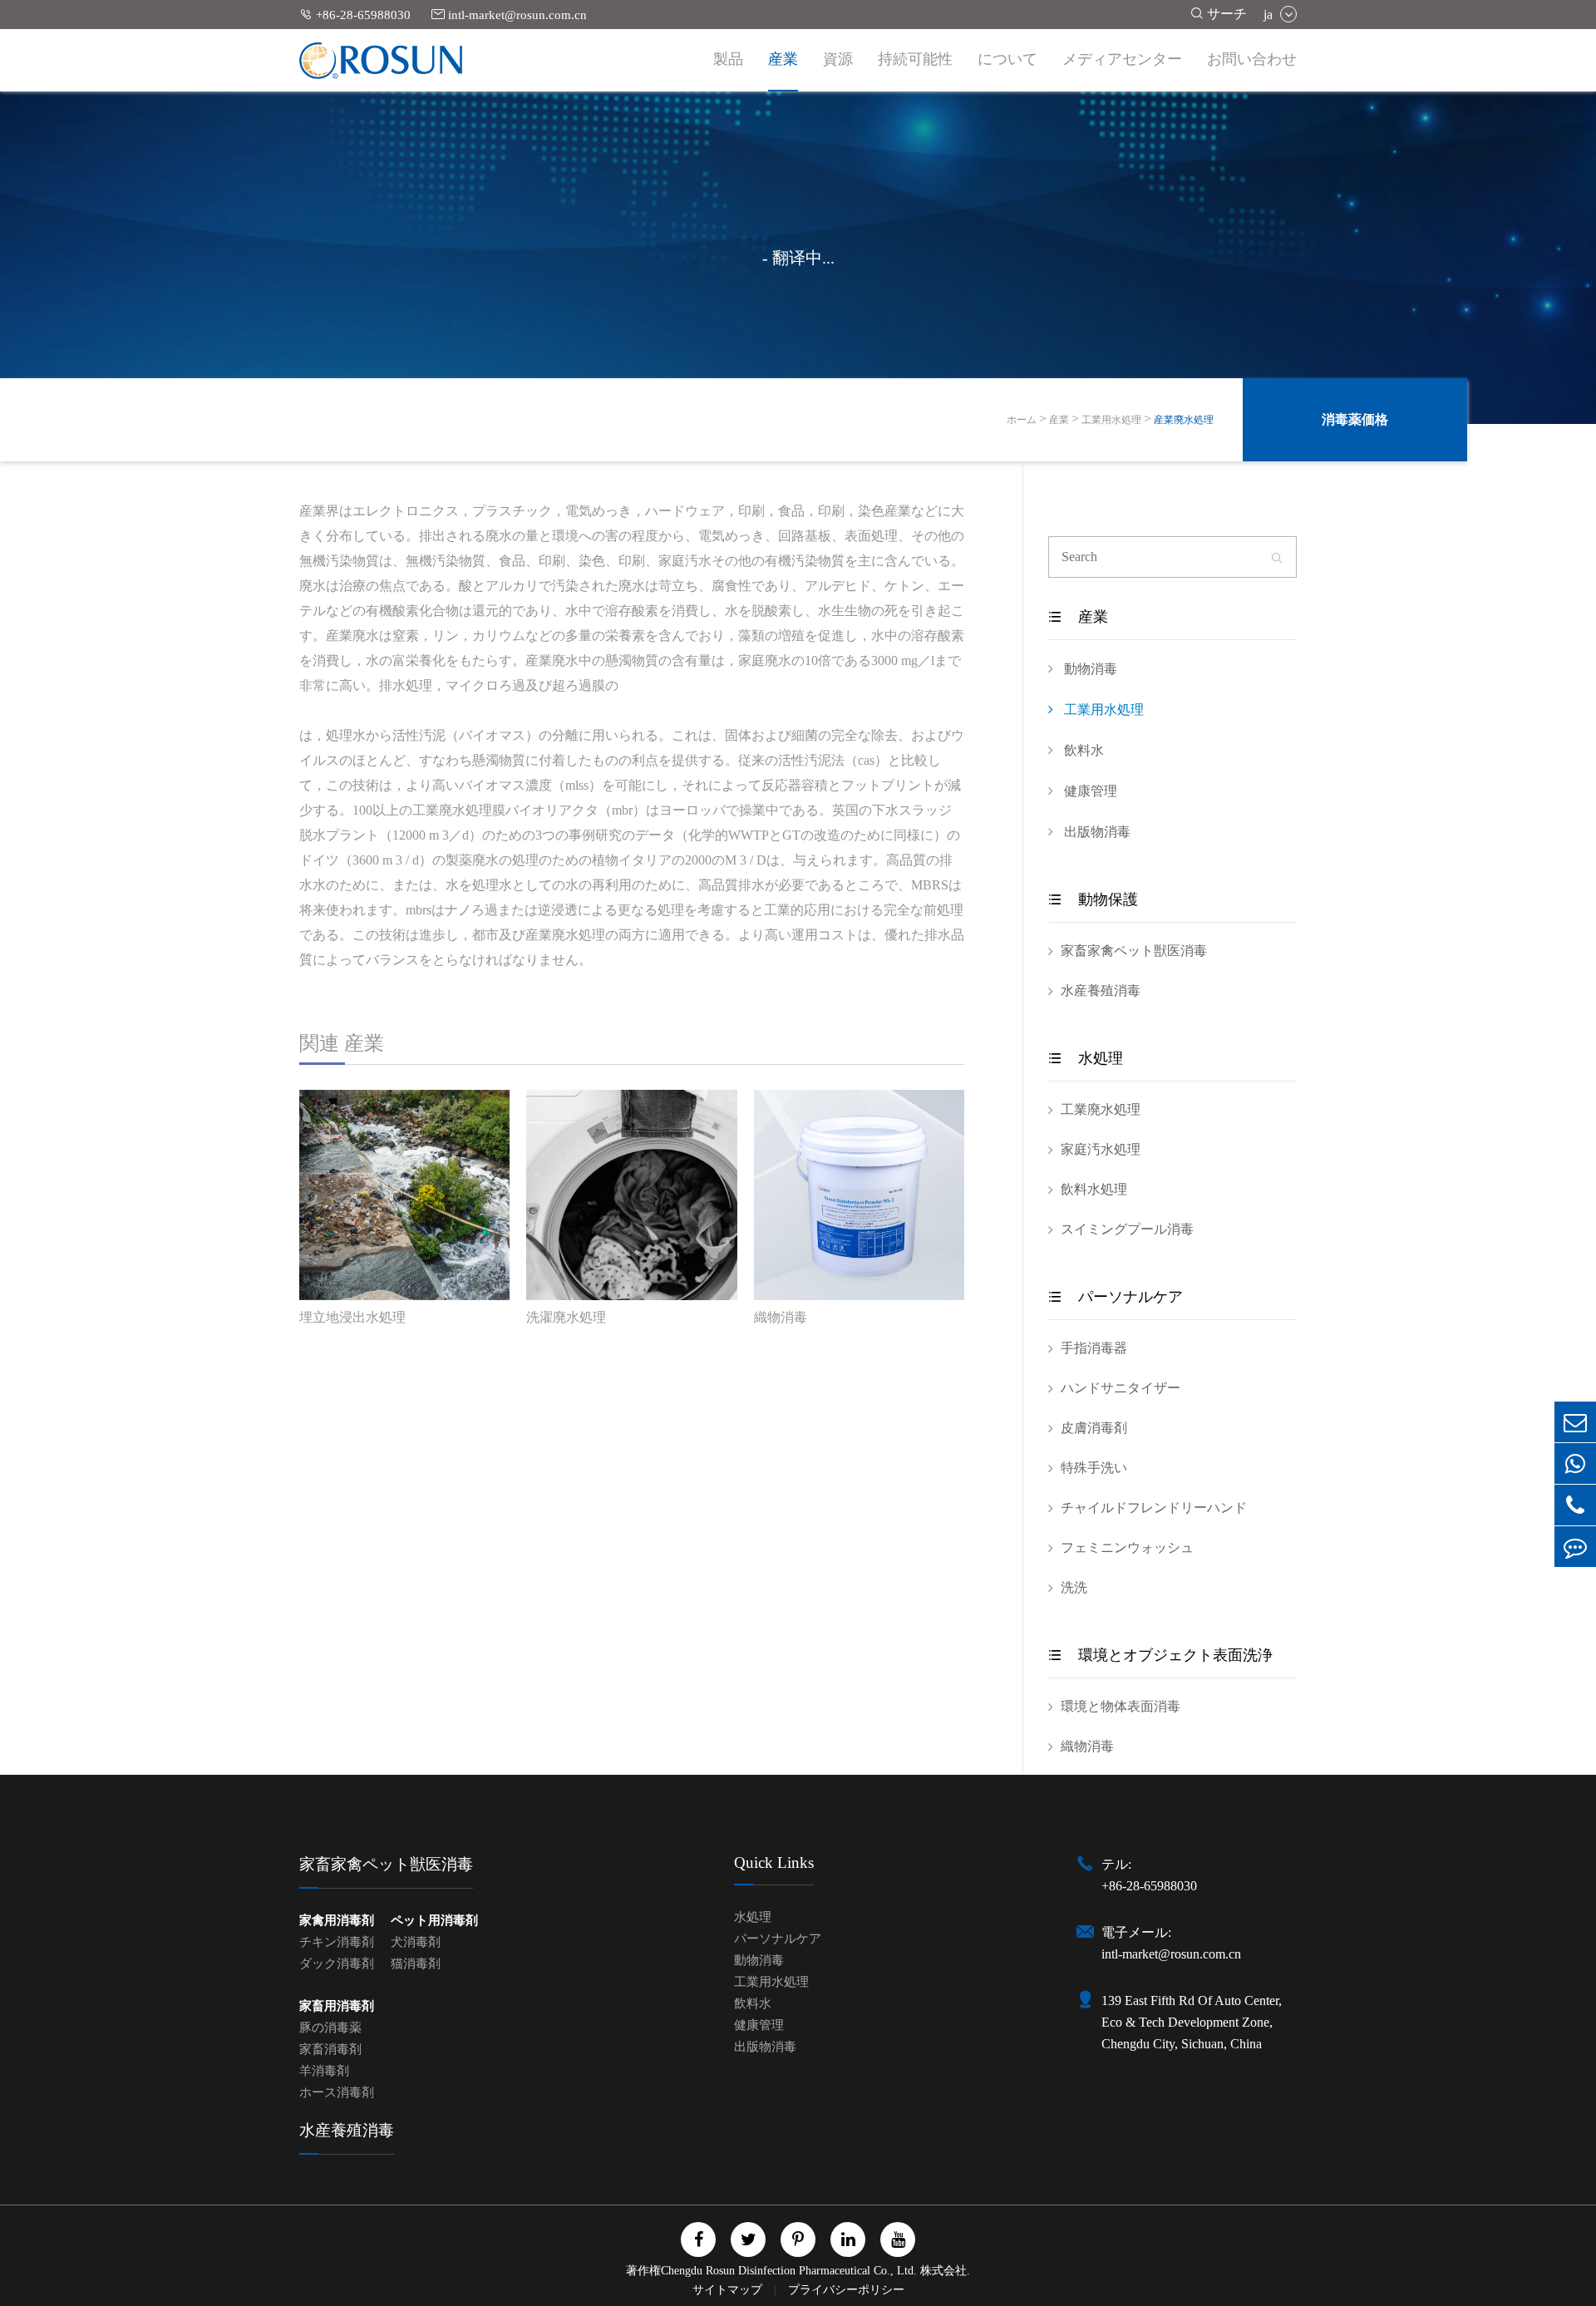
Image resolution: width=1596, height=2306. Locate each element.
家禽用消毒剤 (337, 1920)
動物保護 (1093, 899)
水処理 (1086, 1058)
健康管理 (1089, 791)
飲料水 (1082, 750)
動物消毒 (1089, 669)
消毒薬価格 (1355, 419)
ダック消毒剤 (337, 1964)
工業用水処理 (1111, 420)
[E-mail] (1575, 1422)
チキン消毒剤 (337, 1942)
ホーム (1022, 420)
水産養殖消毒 (1101, 990)
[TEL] (1575, 1505)
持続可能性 (915, 59)
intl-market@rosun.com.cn (509, 15)
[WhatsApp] (1575, 1463)
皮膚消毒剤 (1094, 1428)
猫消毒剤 (416, 1964)
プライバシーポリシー (846, 2290)
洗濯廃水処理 (566, 1317)
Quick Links (774, 1863)
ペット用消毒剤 (434, 1920)
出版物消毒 (1096, 832)
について (1007, 59)
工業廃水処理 (1101, 1109)
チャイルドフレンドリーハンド (1154, 1508)
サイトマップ (729, 2290)
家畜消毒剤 (330, 2049)
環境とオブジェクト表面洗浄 (1160, 1655)
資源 (838, 59)
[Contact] (1575, 1547)
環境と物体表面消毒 (1121, 1706)
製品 (728, 59)
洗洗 (1074, 1587)
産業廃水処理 (1184, 420)
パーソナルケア (1116, 1297)
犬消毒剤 (416, 1942)
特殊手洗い (1094, 1468)
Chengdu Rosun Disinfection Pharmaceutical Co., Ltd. (789, 2271)
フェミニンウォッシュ (1127, 1547)
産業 (783, 59)
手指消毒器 (1094, 1348)
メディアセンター (1122, 59)
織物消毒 (781, 1317)
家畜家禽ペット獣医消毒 (1134, 951)
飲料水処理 (1094, 1189)
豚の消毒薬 (330, 2028)
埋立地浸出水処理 (352, 1317)
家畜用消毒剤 (337, 2006)
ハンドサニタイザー (1121, 1388)
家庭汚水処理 (1101, 1149)
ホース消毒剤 (337, 2092)
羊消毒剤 (324, 2071)
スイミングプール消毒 (1127, 1229)
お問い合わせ (1252, 59)
